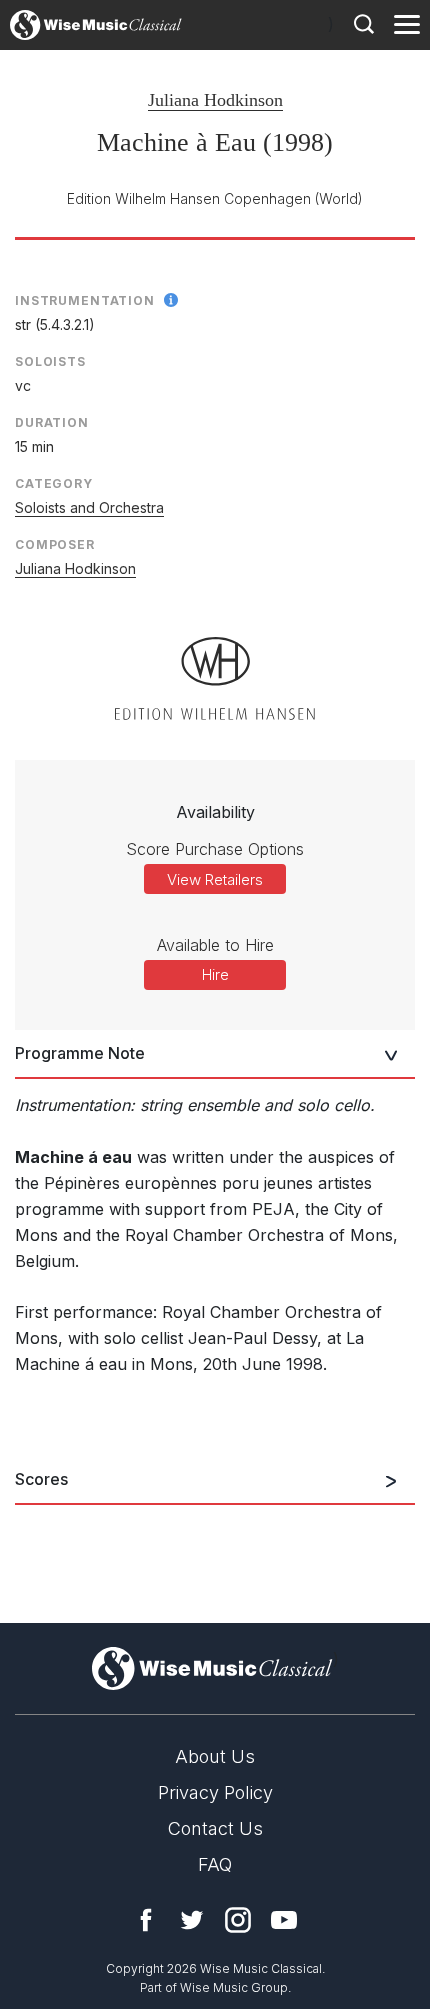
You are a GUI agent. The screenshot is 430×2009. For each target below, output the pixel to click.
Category (54, 483)
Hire (215, 974)
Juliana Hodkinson (215, 100)
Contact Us (215, 1828)
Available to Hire (215, 945)
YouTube (284, 1920)
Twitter (192, 1920)
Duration (52, 422)
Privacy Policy (215, 1792)
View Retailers (215, 879)
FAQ (215, 1864)
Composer (55, 544)
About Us (215, 1756)
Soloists (50, 361)
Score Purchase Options (215, 849)
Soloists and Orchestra (89, 507)
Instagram (238, 1920)
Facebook (146, 1920)
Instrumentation (85, 300)
